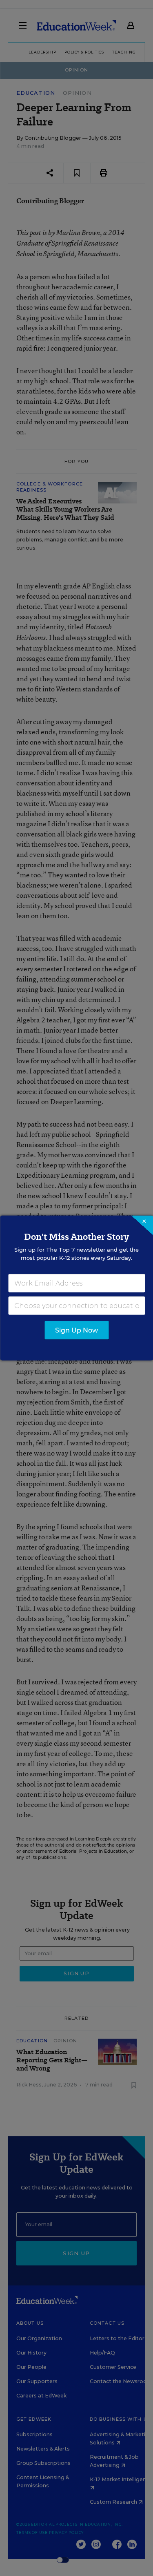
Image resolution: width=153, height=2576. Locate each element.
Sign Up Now (76, 1330)
